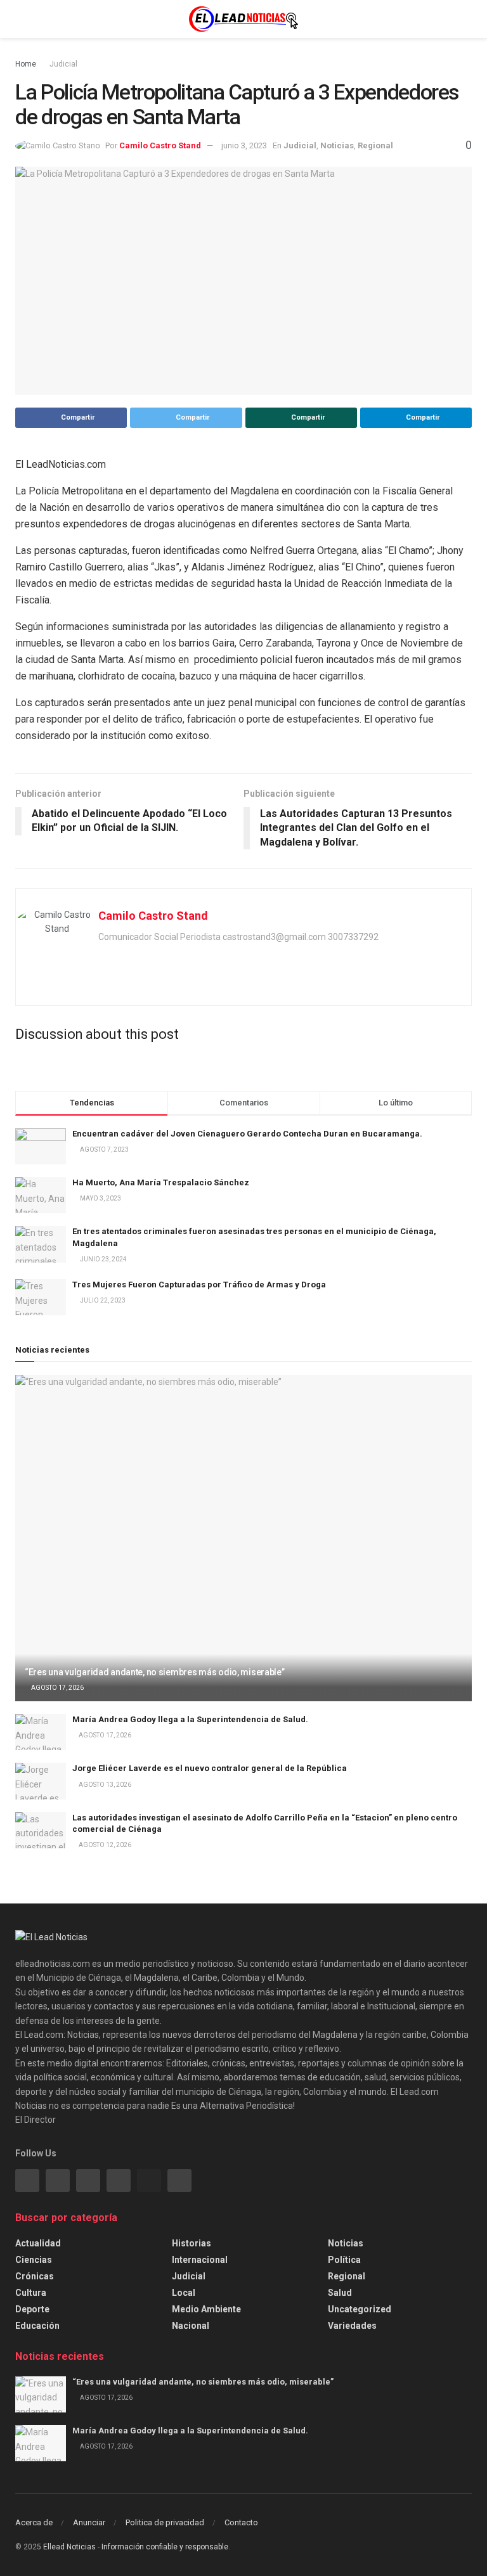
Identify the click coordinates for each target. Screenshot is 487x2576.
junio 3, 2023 (244, 145)
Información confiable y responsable (165, 2547)
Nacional (191, 2326)
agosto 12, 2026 (104, 1845)
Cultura (31, 2293)
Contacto (241, 2522)
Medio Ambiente (206, 2309)
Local (184, 2293)
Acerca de (34, 2522)
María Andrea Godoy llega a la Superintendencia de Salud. (190, 1719)
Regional (375, 145)
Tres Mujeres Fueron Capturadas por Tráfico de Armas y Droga (199, 1285)
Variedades (352, 2326)
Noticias (337, 145)
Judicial (63, 64)
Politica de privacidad (165, 2522)
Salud (340, 2293)
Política (344, 2260)
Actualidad (38, 2243)
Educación (37, 2326)
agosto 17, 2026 (57, 1688)
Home (26, 64)
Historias (192, 2243)
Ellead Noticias (69, 2547)
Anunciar (89, 2522)
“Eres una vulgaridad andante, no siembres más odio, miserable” (155, 1672)
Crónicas (35, 2276)
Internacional (200, 2260)
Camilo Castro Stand (160, 145)
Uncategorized (360, 2309)
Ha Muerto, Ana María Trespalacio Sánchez (161, 1182)
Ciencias (34, 2260)
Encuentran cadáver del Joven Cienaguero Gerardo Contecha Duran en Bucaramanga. (247, 1134)
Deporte (32, 2309)
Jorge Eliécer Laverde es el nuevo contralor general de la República (210, 1768)
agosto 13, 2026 (104, 1785)
